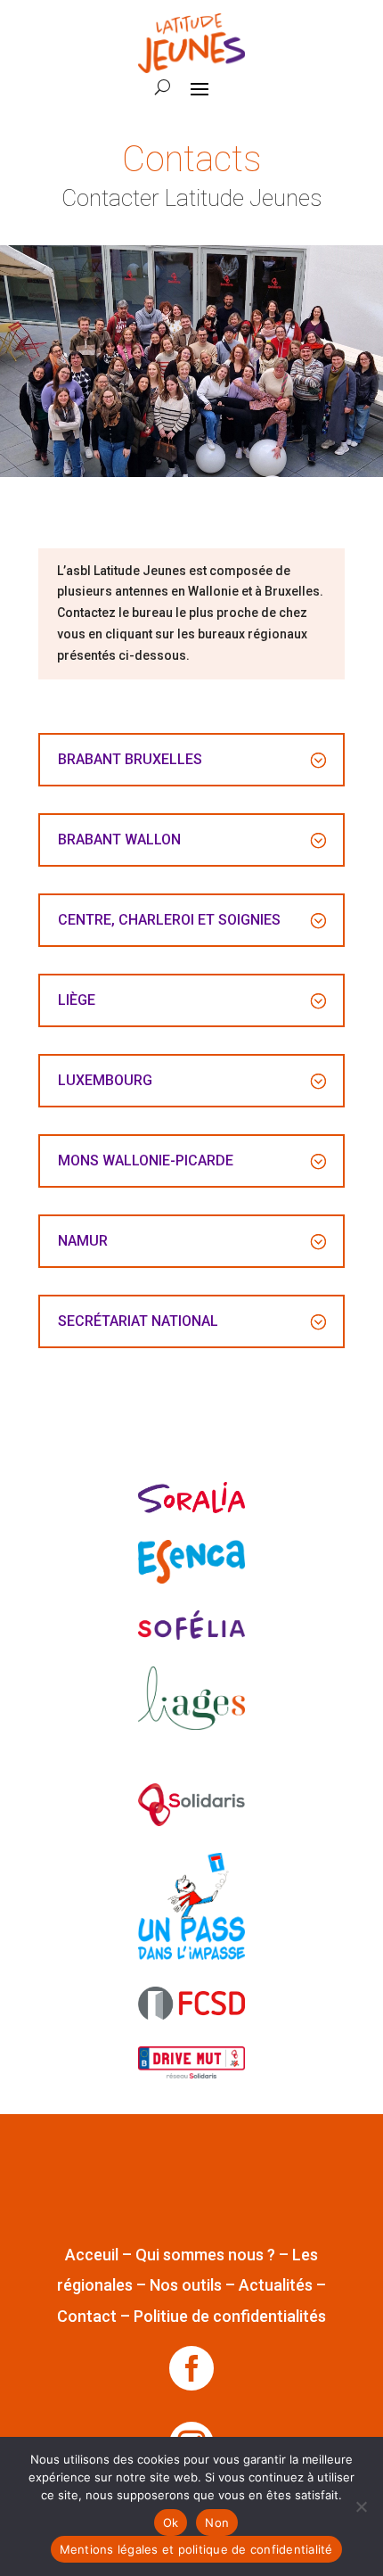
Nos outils (186, 2285)
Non (217, 2523)
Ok (171, 2523)
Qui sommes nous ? (205, 2255)
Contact (87, 2316)
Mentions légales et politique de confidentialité (196, 2549)
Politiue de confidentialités (230, 2316)
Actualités (276, 2285)
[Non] (361, 2506)
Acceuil (92, 2255)
